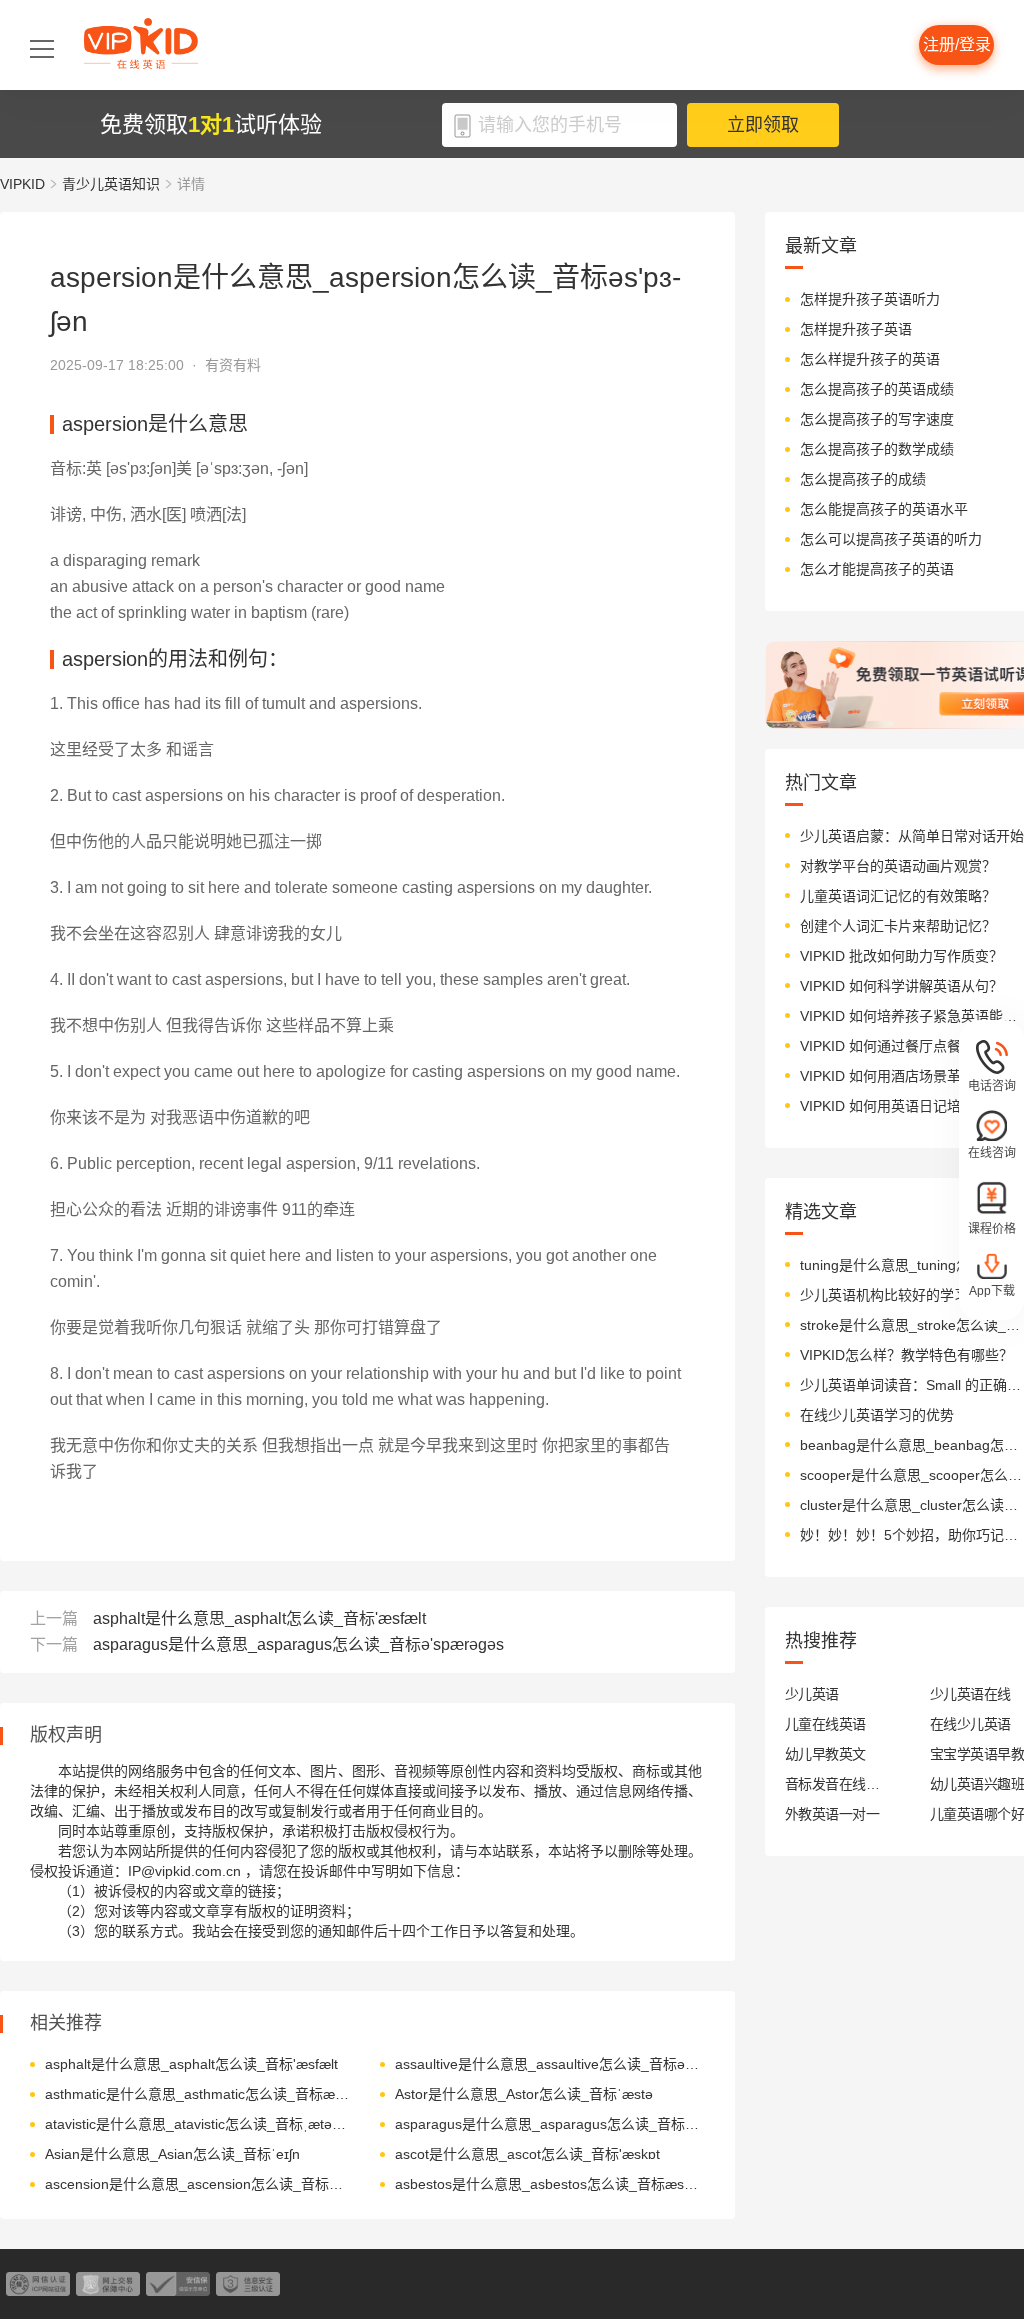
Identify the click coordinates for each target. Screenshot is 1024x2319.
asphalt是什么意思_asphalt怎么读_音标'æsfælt (259, 1618)
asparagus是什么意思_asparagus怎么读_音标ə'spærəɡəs (298, 1644)
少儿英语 (812, 1694)
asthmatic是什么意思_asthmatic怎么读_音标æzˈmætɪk (197, 2094)
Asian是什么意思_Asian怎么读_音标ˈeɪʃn (172, 2154)
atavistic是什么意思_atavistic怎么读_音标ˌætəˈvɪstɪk (197, 2124)
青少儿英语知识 (111, 184)
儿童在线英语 (825, 1724)
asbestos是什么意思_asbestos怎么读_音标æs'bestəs (547, 2184)
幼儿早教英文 (825, 1754)
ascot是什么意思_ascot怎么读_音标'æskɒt (527, 2154)
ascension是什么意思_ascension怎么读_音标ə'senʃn (197, 2184)
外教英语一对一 (832, 1814)
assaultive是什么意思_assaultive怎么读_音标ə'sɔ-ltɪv (547, 2064)
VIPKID (22, 184)
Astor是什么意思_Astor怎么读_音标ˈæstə (524, 2094)
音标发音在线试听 (832, 1784)
